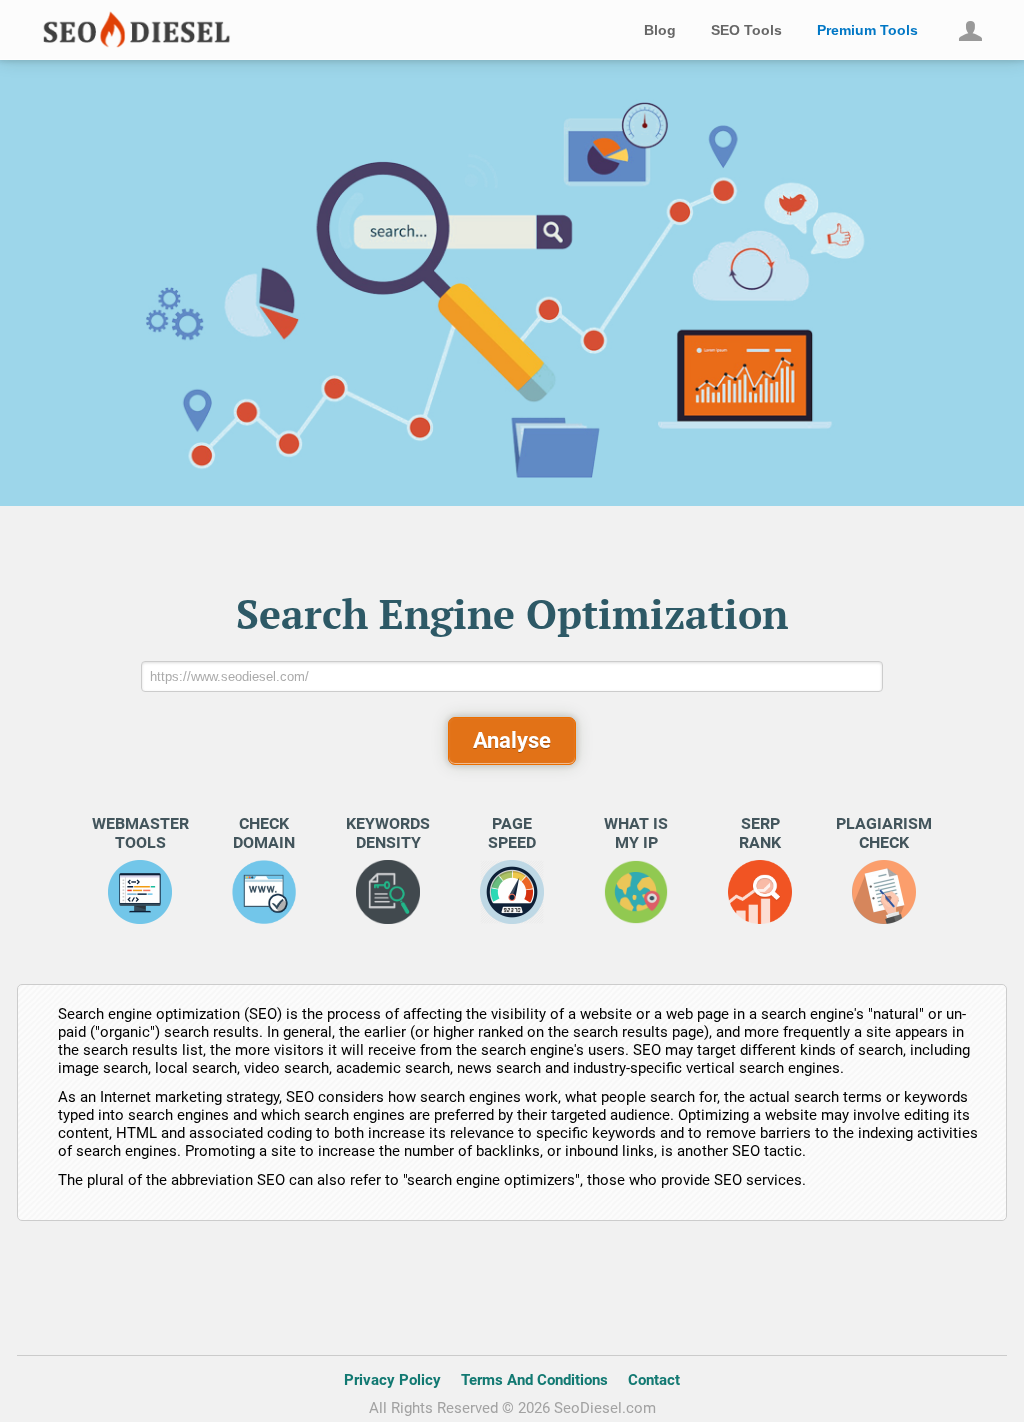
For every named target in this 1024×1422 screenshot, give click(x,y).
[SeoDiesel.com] (124, 44)
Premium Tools (867, 30)
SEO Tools (746, 30)
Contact (654, 1380)
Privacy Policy (392, 1380)
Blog (660, 30)
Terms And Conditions (534, 1380)
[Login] (970, 31)
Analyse (512, 740)
